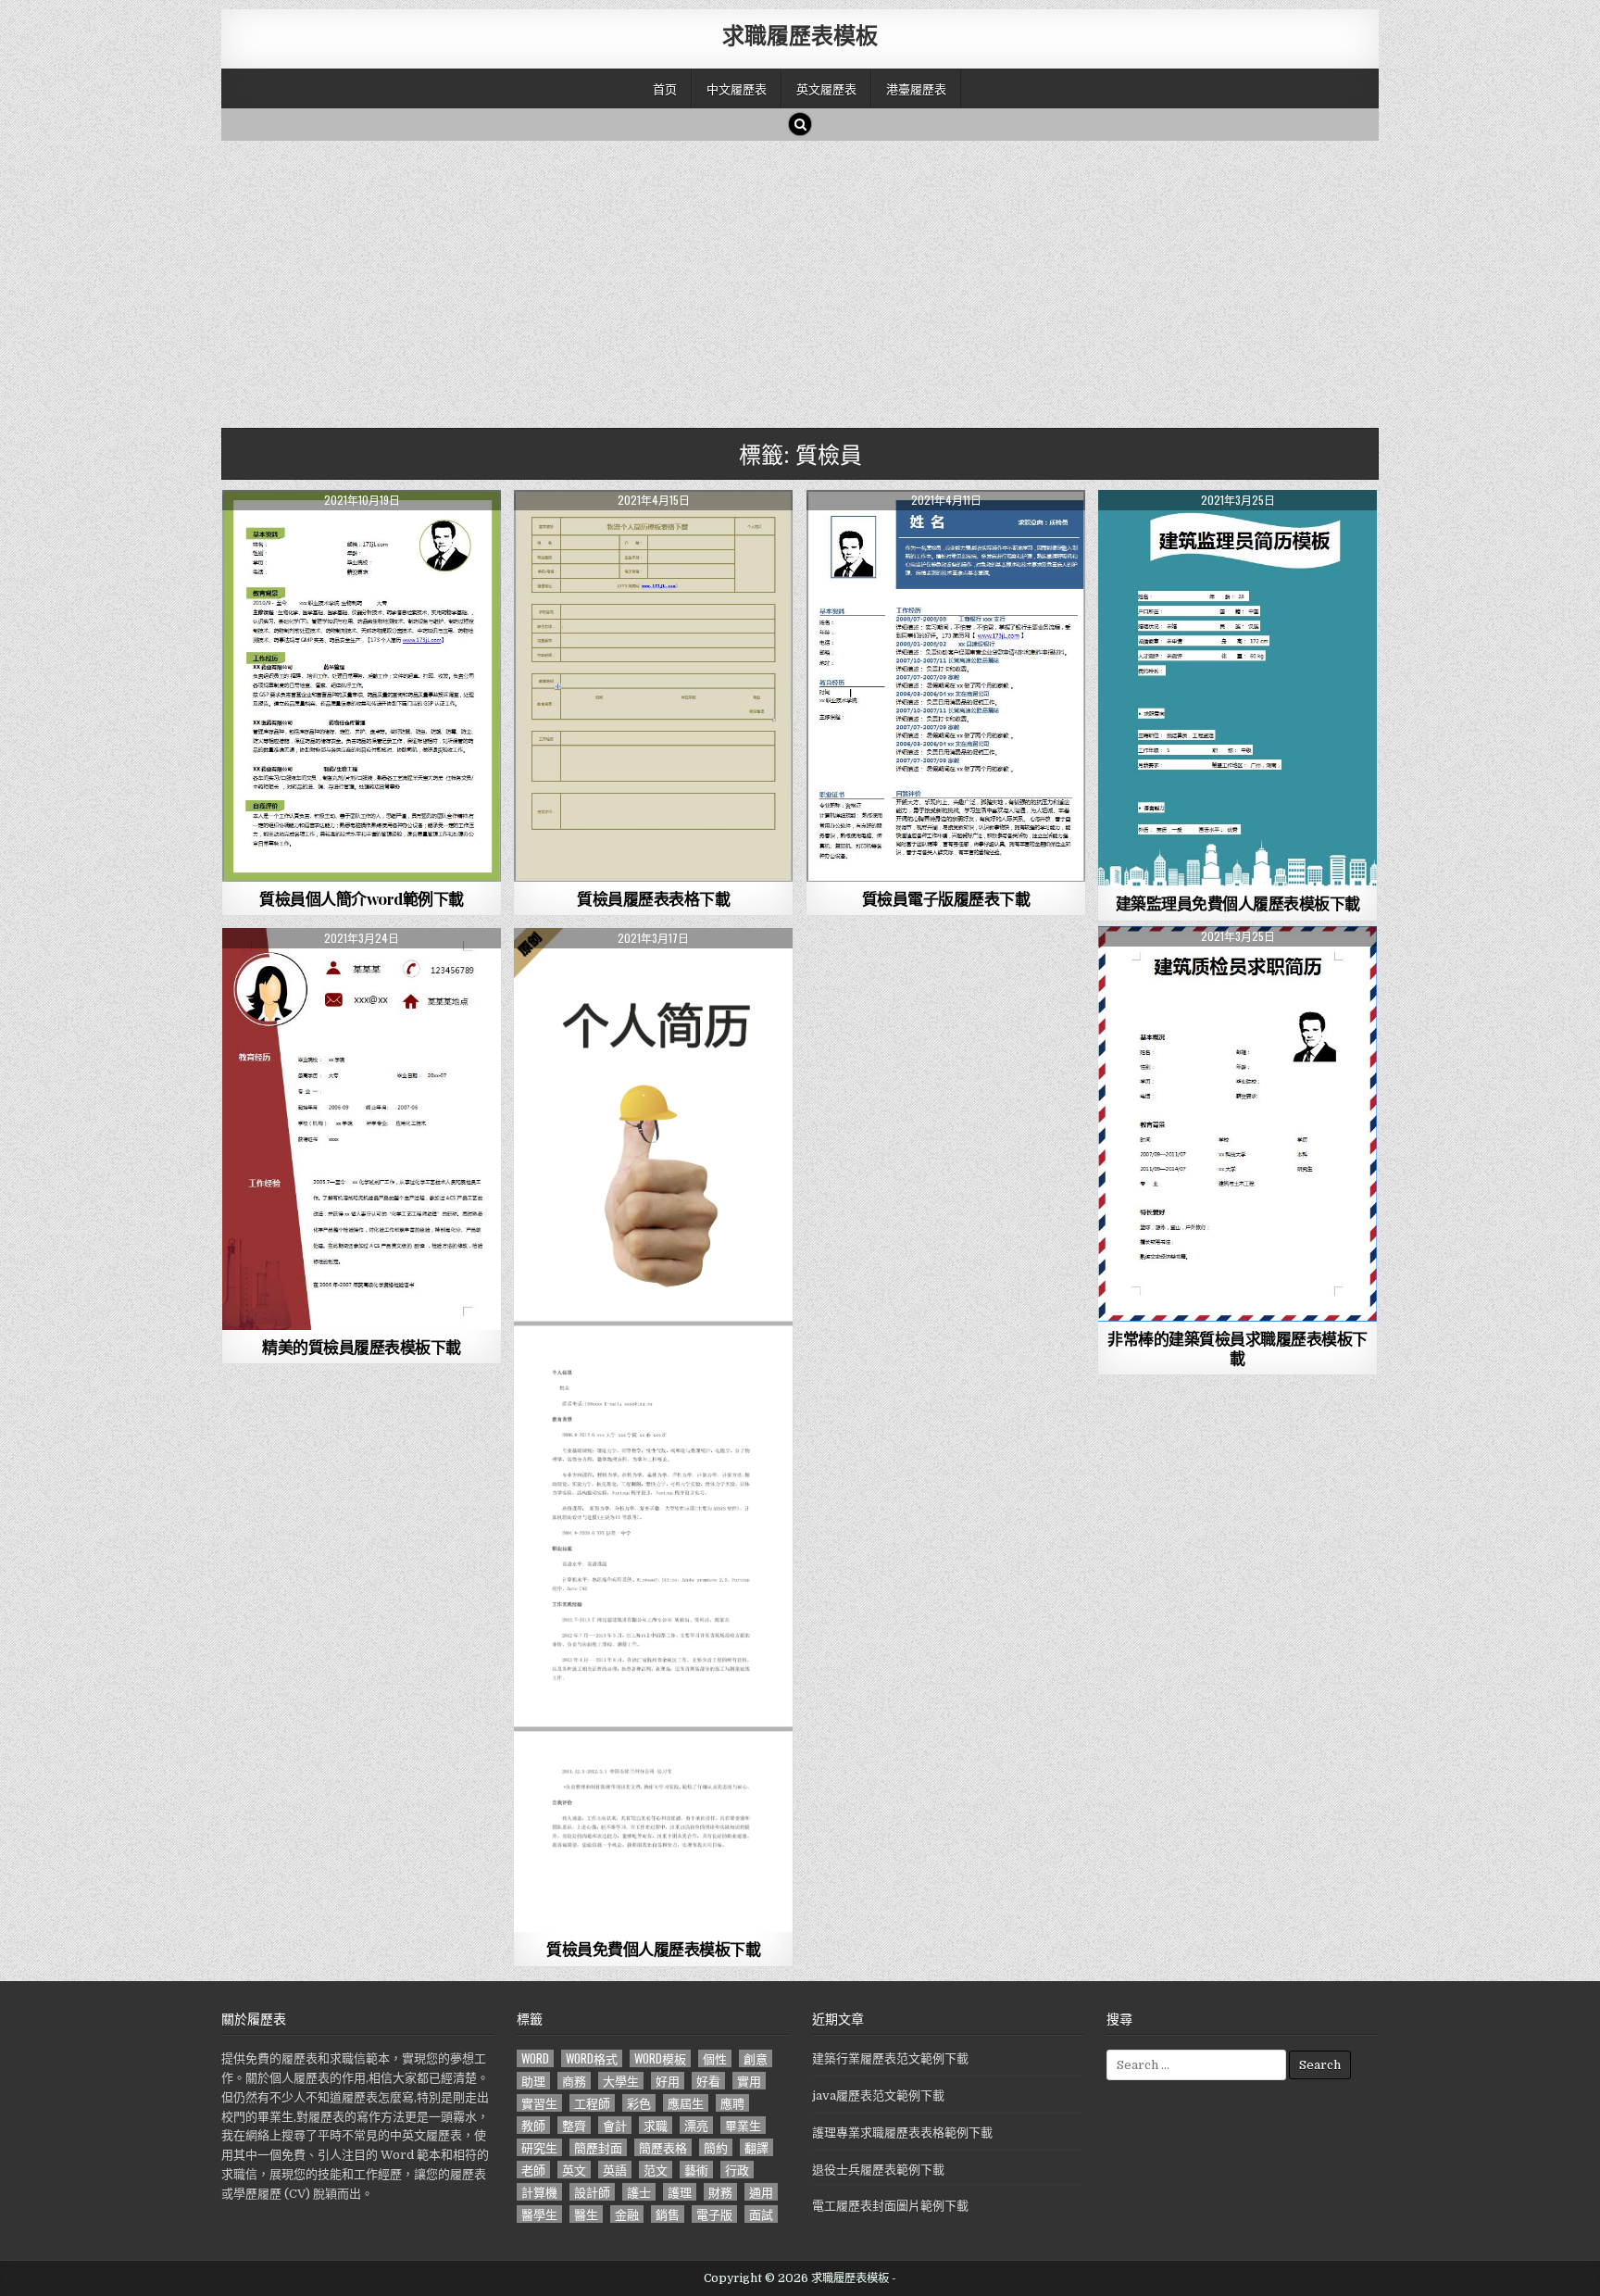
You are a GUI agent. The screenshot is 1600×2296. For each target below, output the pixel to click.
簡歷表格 (663, 2147)
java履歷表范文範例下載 (878, 2095)
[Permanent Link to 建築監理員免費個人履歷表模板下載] (1237, 688)
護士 (639, 2192)
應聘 (732, 2103)
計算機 (539, 2192)
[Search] (800, 124)
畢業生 (743, 2125)
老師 (533, 2170)
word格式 (592, 2058)
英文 (574, 2170)
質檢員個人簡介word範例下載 (362, 898)
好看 (708, 2081)
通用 (761, 2192)
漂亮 (696, 2125)
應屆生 (686, 2103)
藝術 (696, 2170)
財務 (720, 2192)
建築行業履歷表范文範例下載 (890, 2058)
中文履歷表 (737, 88)
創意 (756, 2058)
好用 (668, 2081)
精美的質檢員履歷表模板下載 (362, 1347)
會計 (615, 2125)
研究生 (539, 2147)
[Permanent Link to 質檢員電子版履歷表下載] (946, 686)
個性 (715, 2058)
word (535, 2058)
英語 (615, 2170)
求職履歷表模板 (800, 34)
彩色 (639, 2103)
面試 (761, 2214)
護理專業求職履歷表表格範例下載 (902, 2133)
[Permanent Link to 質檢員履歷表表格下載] (653, 686)
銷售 (668, 2214)
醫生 (586, 2214)
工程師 (592, 2103)
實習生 (539, 2103)
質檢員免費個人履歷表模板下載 (653, 1949)
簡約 (716, 2147)
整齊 (574, 2125)
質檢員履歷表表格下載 (653, 898)
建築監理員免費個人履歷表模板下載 (1238, 903)
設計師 (592, 2192)
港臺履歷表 (916, 88)
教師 (533, 2125)
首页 (665, 88)
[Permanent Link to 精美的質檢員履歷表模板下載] (362, 1129)
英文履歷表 (826, 88)
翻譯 (756, 2147)
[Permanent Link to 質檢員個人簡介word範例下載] (362, 686)
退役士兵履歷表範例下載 (878, 2170)
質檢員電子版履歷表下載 (946, 898)
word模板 (660, 2058)
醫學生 (539, 2214)
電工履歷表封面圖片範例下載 (890, 2206)
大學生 (621, 2081)
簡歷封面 (598, 2147)
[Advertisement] (777, 280)
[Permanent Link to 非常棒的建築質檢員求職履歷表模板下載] (1237, 1124)
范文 (656, 2170)
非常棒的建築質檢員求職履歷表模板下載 (1237, 1348)
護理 (680, 2192)
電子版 (714, 2214)
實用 (749, 2081)
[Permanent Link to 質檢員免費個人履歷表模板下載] (653, 1430)
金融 (627, 2214)
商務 (574, 2081)
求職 (656, 2125)
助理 (533, 2081)
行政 (737, 2170)
